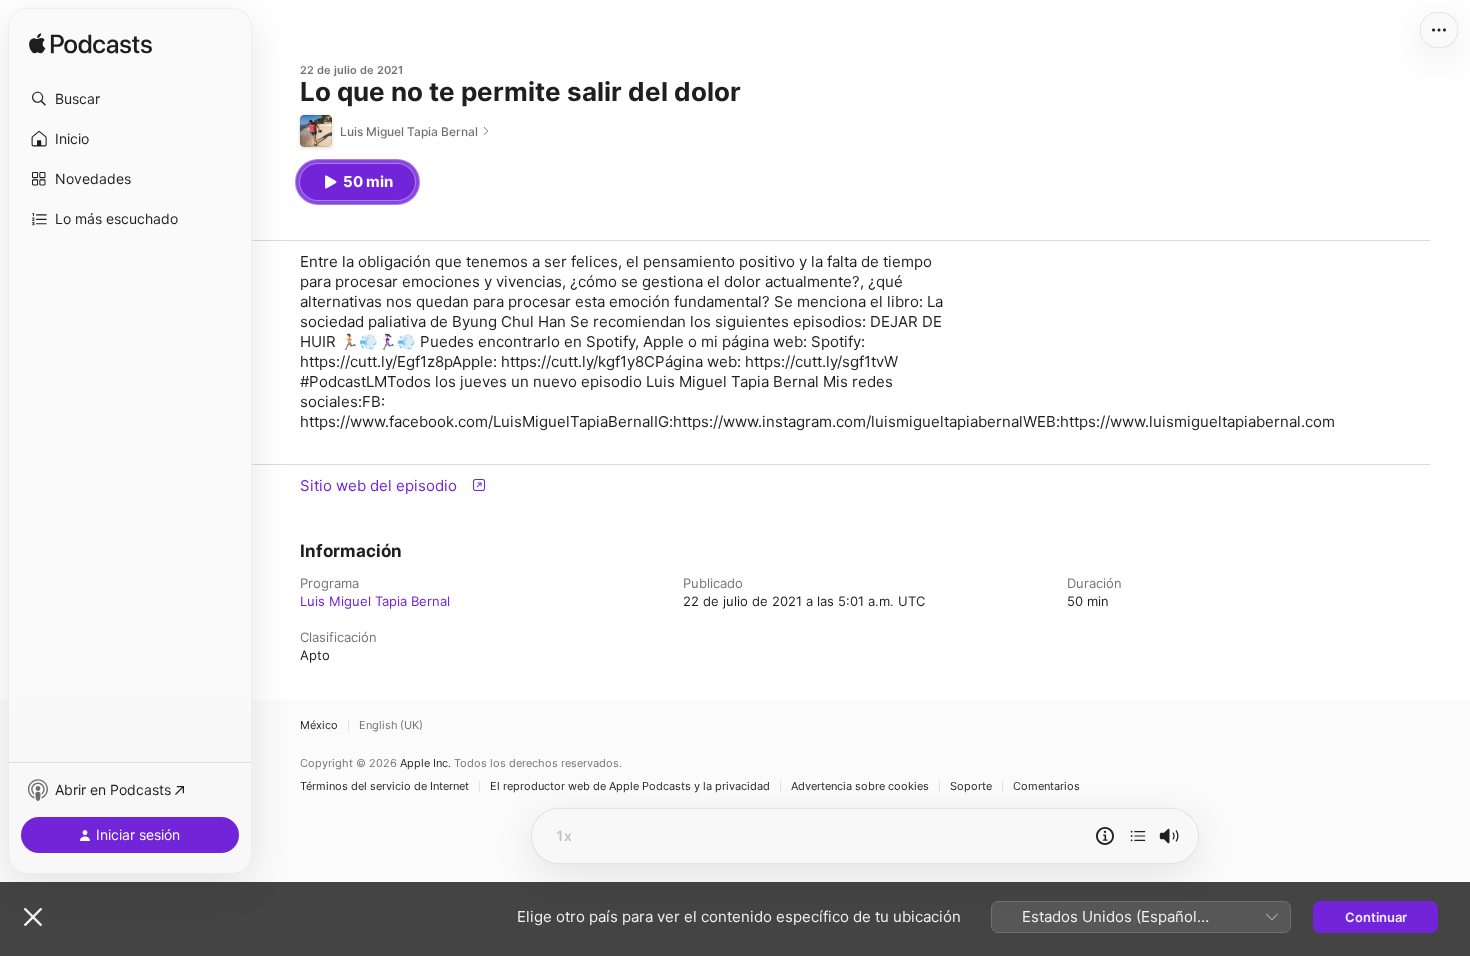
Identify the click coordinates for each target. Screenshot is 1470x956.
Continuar (1376, 917)
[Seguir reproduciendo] (1138, 836)
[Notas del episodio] (1105, 836)
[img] (90, 45)
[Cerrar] (33, 917)
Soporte (971, 786)
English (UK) (391, 725)
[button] (130, 99)
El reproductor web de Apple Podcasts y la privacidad (630, 786)
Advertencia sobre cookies (860, 786)
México (319, 725)
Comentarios (1046, 786)
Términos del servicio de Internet (384, 786)
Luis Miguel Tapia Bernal (375, 601)
